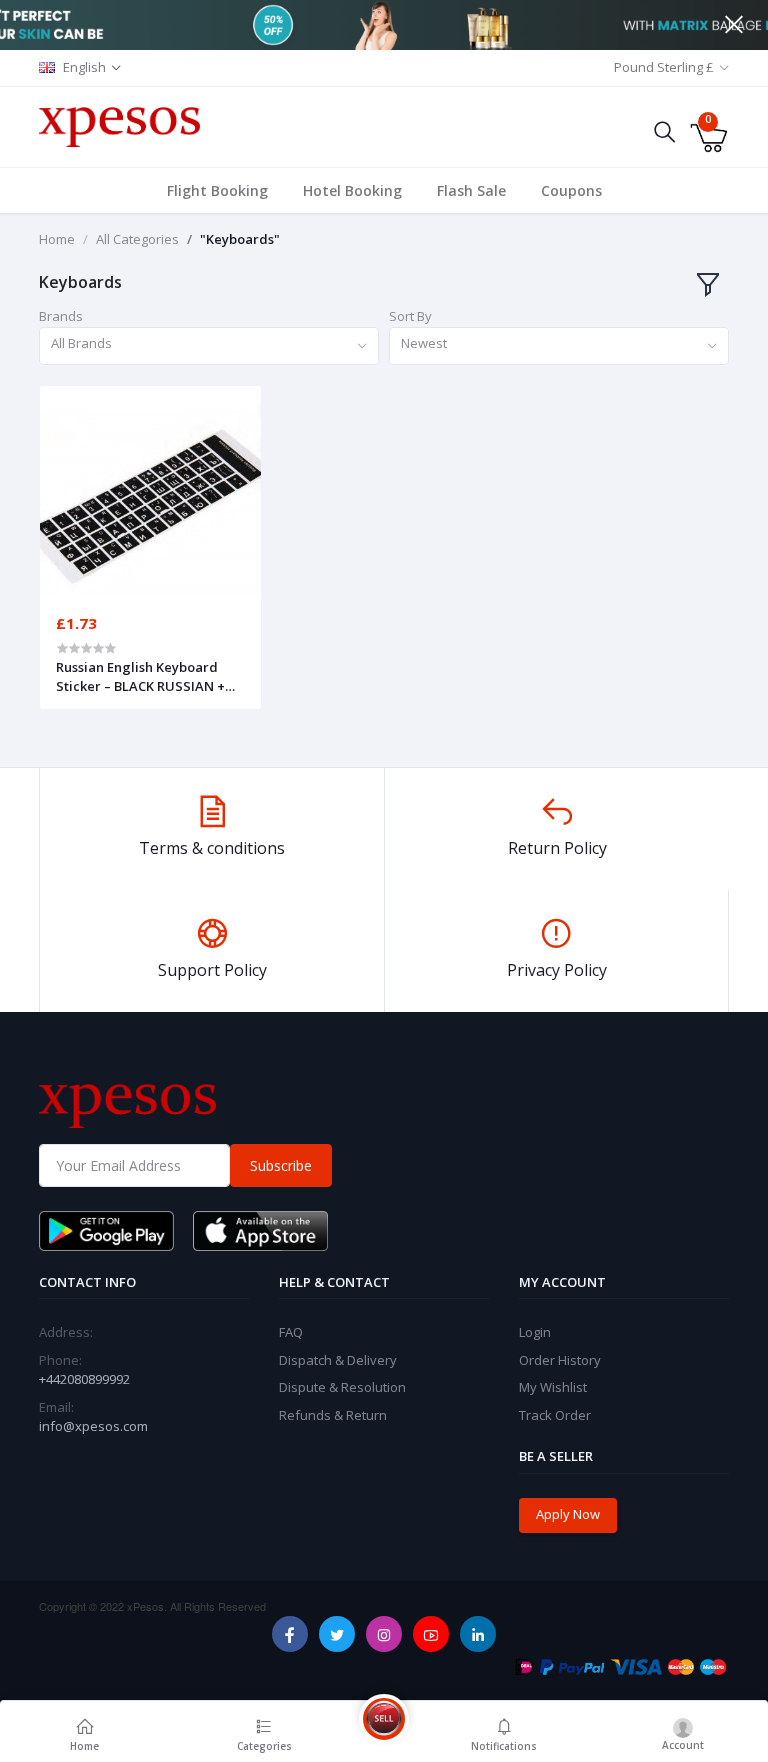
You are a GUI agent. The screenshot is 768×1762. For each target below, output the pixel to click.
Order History (560, 1360)
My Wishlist (553, 1387)
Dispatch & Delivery (338, 1360)
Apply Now (568, 1514)
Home (57, 239)
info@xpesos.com (93, 1426)
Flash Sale (471, 190)
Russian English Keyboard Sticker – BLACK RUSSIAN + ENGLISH (140, 676)
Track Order (555, 1415)
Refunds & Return (333, 1415)
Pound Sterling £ (664, 67)
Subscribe (281, 1165)
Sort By (410, 316)
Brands (61, 316)
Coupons (571, 190)
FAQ (291, 1332)
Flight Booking (217, 190)
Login (535, 1332)
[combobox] (209, 346)
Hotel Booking (352, 190)
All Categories (137, 239)
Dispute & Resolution (342, 1387)
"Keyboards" (240, 239)
